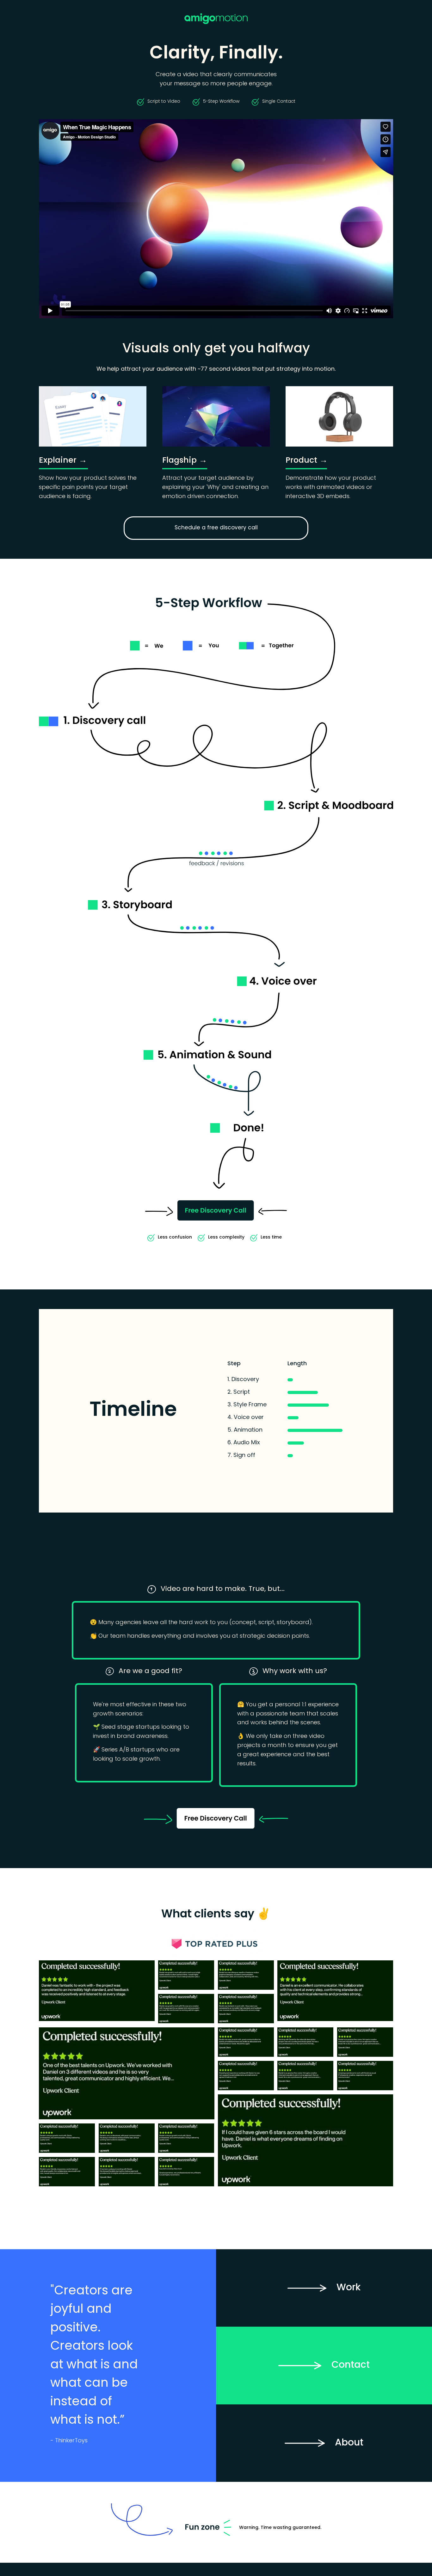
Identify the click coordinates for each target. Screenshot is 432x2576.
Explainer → (63, 461)
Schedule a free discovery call (216, 528)
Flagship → (185, 461)
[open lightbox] (97, 1992)
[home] (216, 19)
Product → (307, 461)
